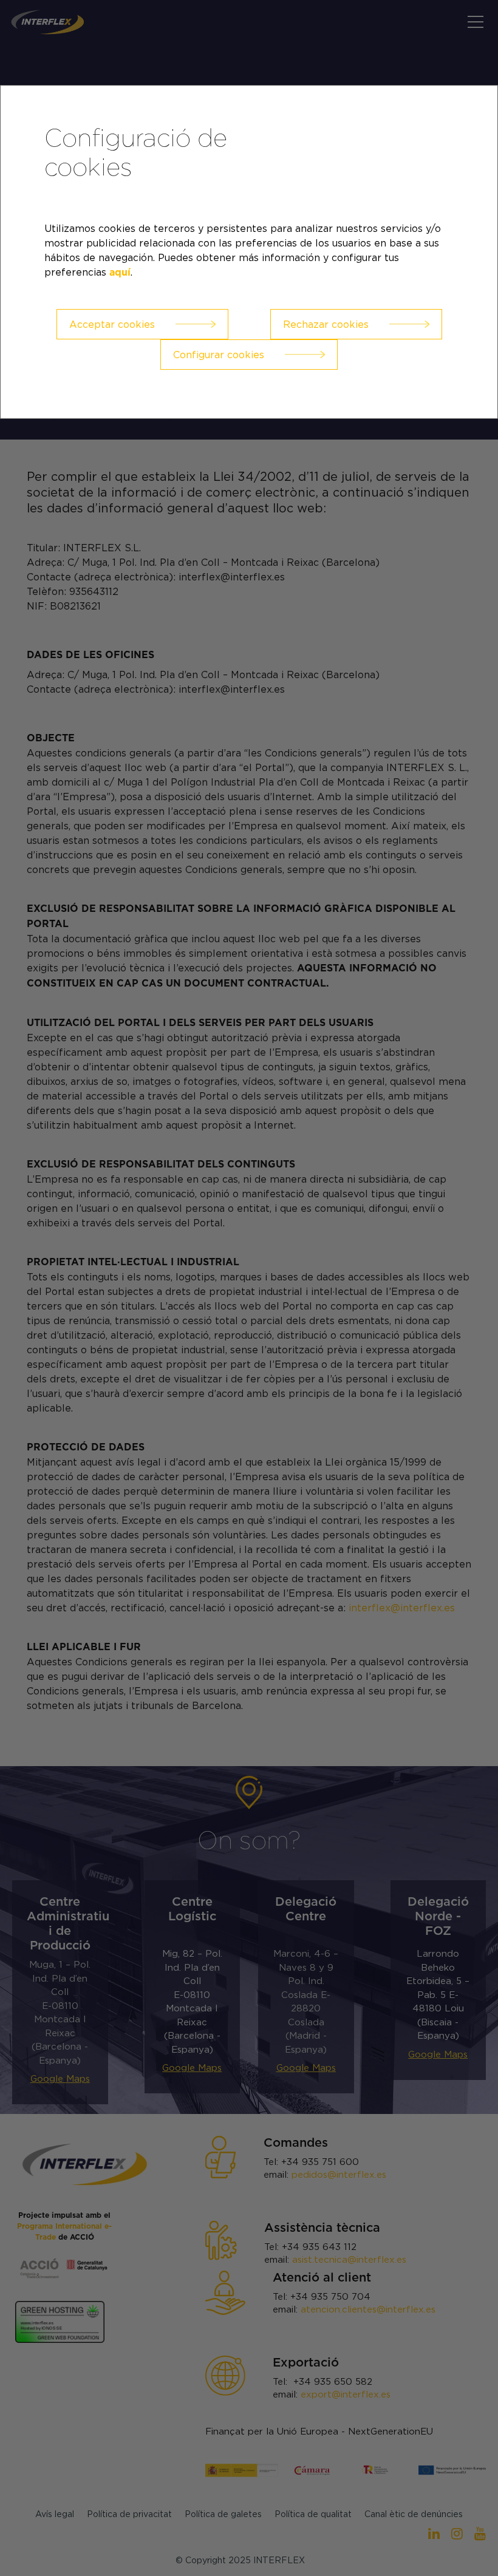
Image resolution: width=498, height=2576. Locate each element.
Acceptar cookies (112, 324)
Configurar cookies (219, 355)
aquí (120, 273)
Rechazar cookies (326, 324)
